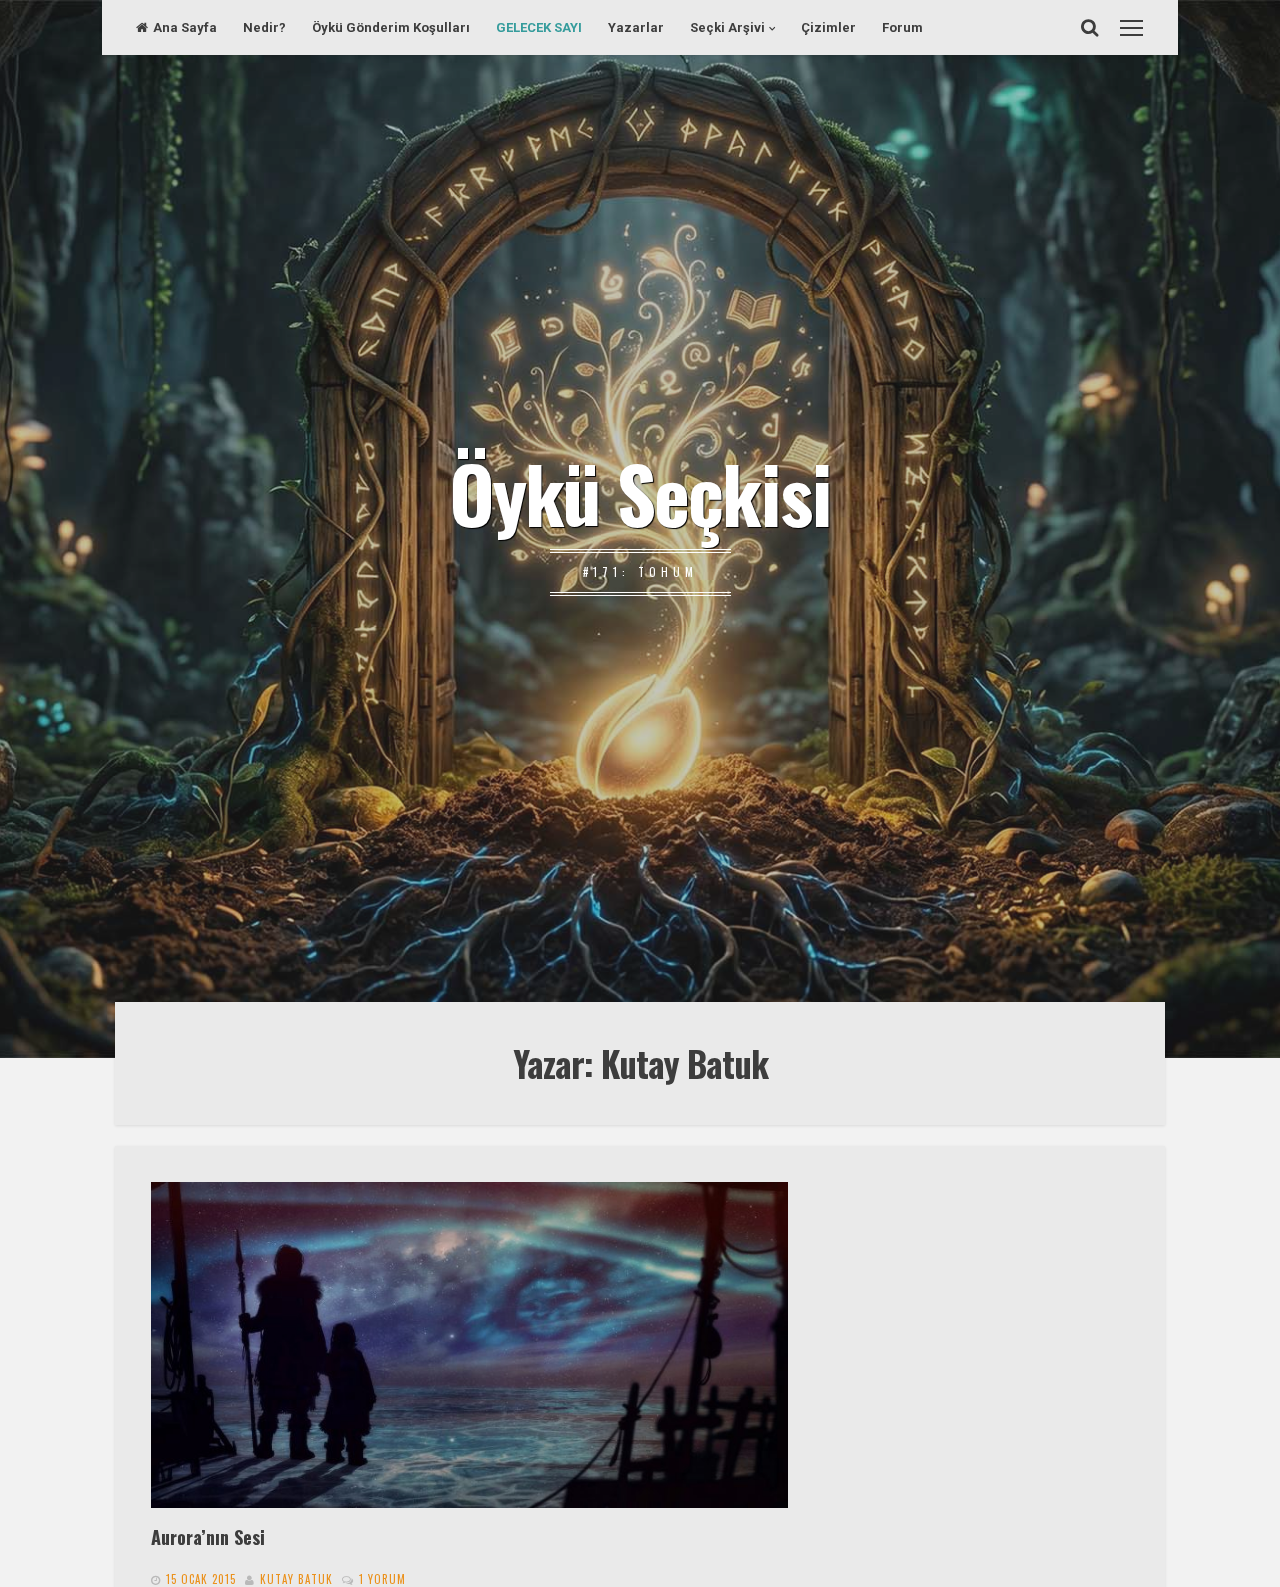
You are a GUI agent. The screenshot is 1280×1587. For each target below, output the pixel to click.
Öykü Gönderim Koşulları (391, 27)
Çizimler (828, 27)
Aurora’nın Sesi (208, 1536)
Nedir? (264, 27)
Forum (902, 27)
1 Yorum (382, 1579)
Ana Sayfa (185, 27)
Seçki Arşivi (727, 27)
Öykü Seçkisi (640, 492)
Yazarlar (636, 27)
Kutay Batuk (296, 1579)
